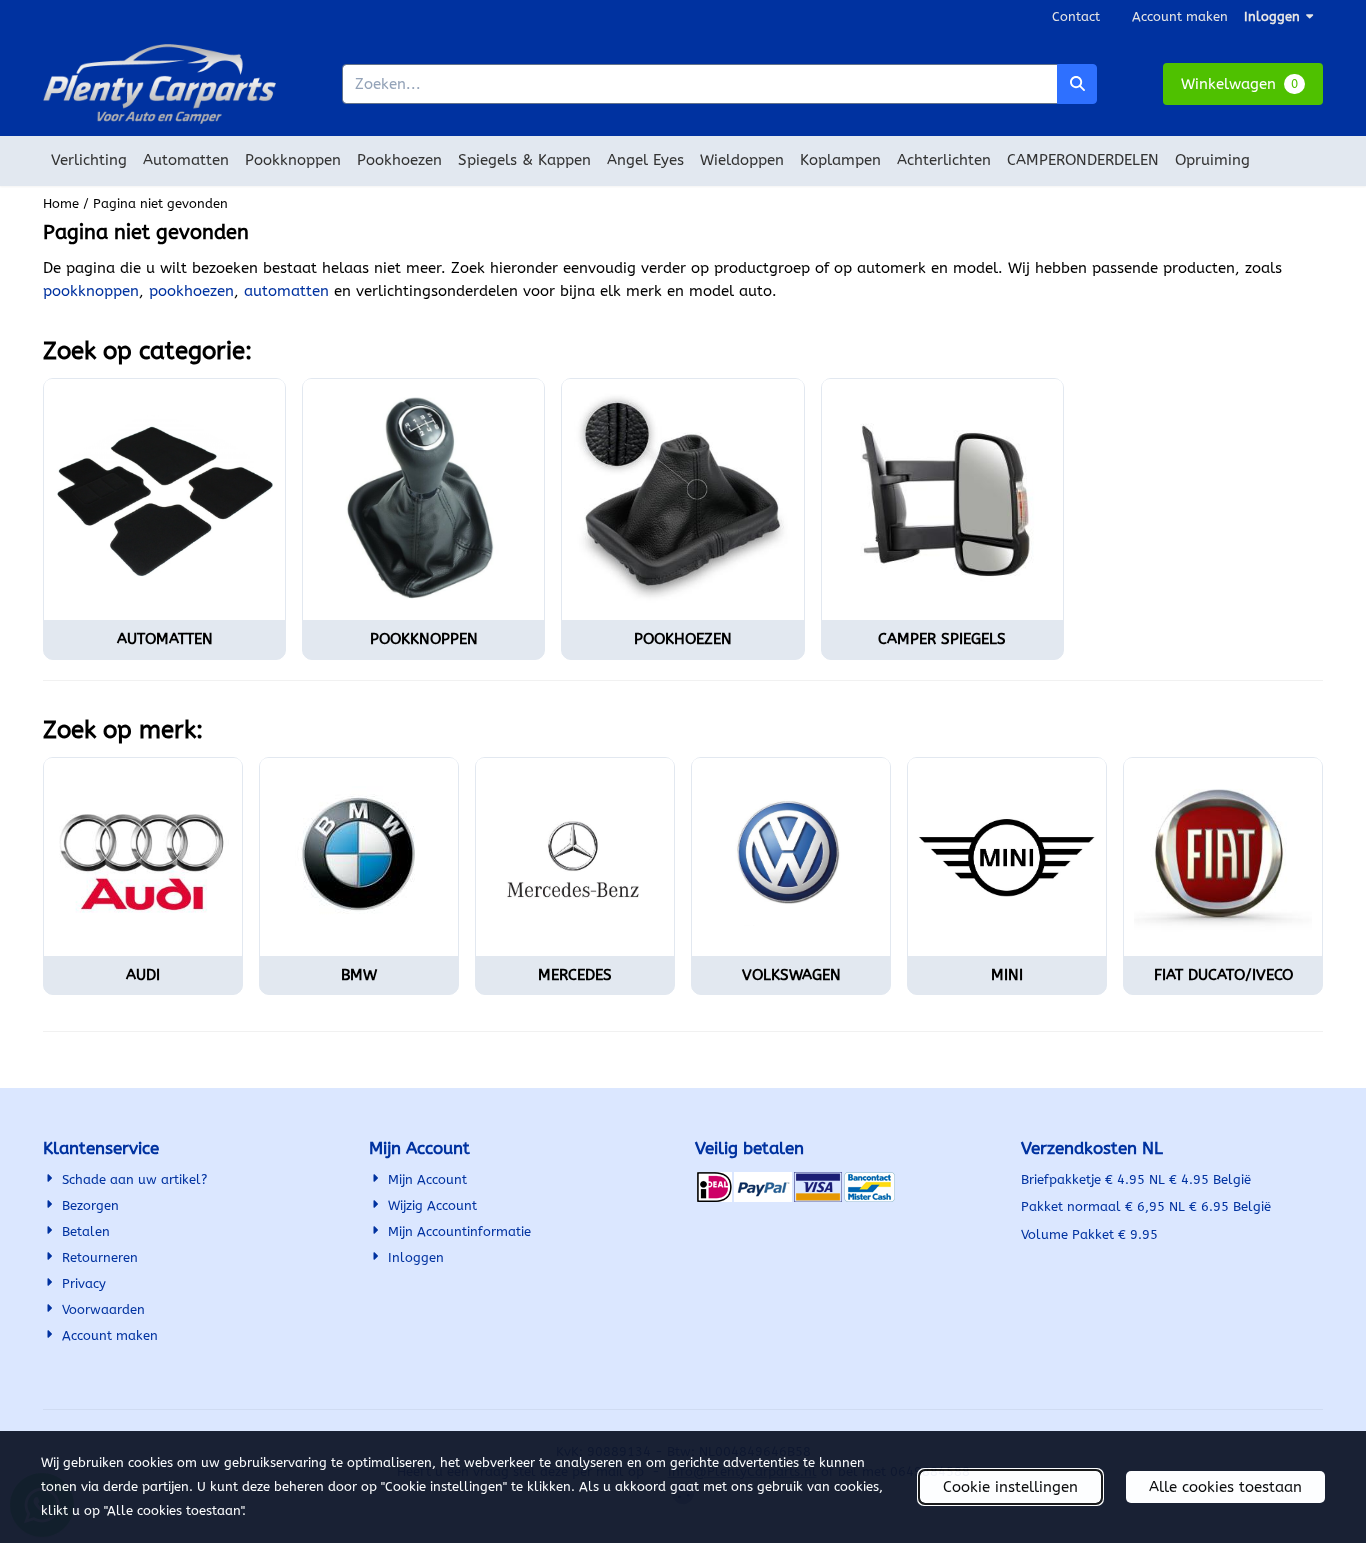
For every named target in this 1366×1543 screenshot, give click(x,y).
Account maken (1180, 16)
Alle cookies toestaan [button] (1225, 1487)
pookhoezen (191, 291)
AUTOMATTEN (165, 639)
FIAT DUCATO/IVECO (1223, 975)
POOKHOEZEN (683, 639)
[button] (1243, 84)
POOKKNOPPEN (424, 639)
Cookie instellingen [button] (1010, 1487)
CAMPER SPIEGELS (942, 639)
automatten (286, 291)
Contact (1076, 16)
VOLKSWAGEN (791, 975)
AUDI (143, 975)
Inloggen (1272, 16)
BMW (359, 975)
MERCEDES (575, 975)
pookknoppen (91, 291)
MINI (1007, 975)
